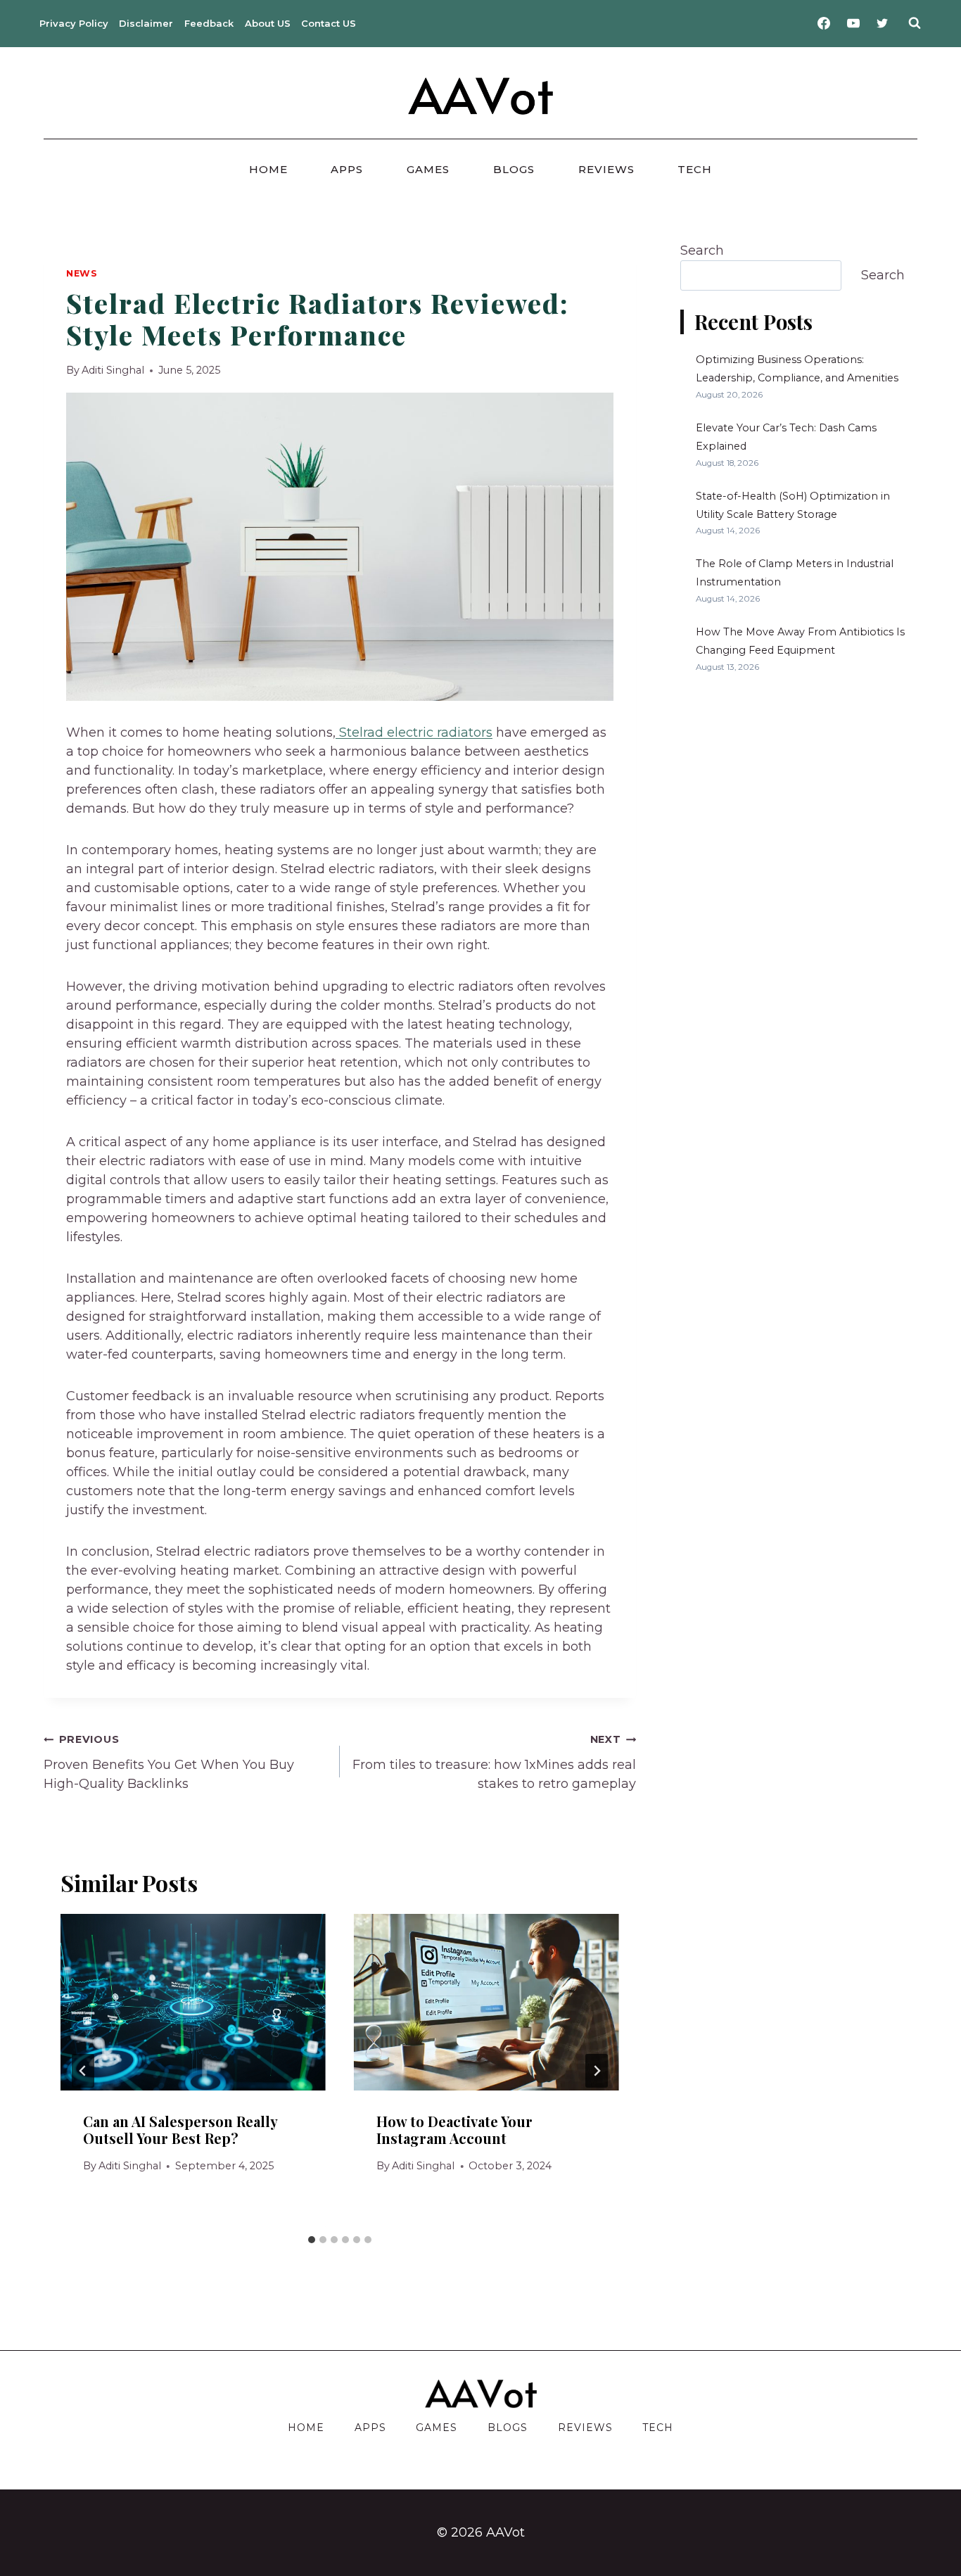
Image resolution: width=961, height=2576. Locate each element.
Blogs (514, 169)
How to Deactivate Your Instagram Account (454, 2130)
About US (268, 23)
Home (268, 169)
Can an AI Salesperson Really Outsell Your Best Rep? (180, 2130)
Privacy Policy (74, 23)
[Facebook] (824, 23)
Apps (347, 169)
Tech (695, 169)
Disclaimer (146, 23)
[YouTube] (853, 23)
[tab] (312, 2240)
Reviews (606, 169)
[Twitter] (882, 23)
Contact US (329, 23)
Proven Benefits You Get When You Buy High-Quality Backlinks (169, 1762)
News (82, 273)
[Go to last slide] (83, 2071)
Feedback (209, 23)
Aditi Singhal (113, 370)
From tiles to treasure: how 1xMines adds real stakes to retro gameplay (494, 1762)
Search (702, 250)
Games (428, 169)
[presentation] (193, 2002)
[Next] (597, 2071)
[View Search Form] (915, 23)
